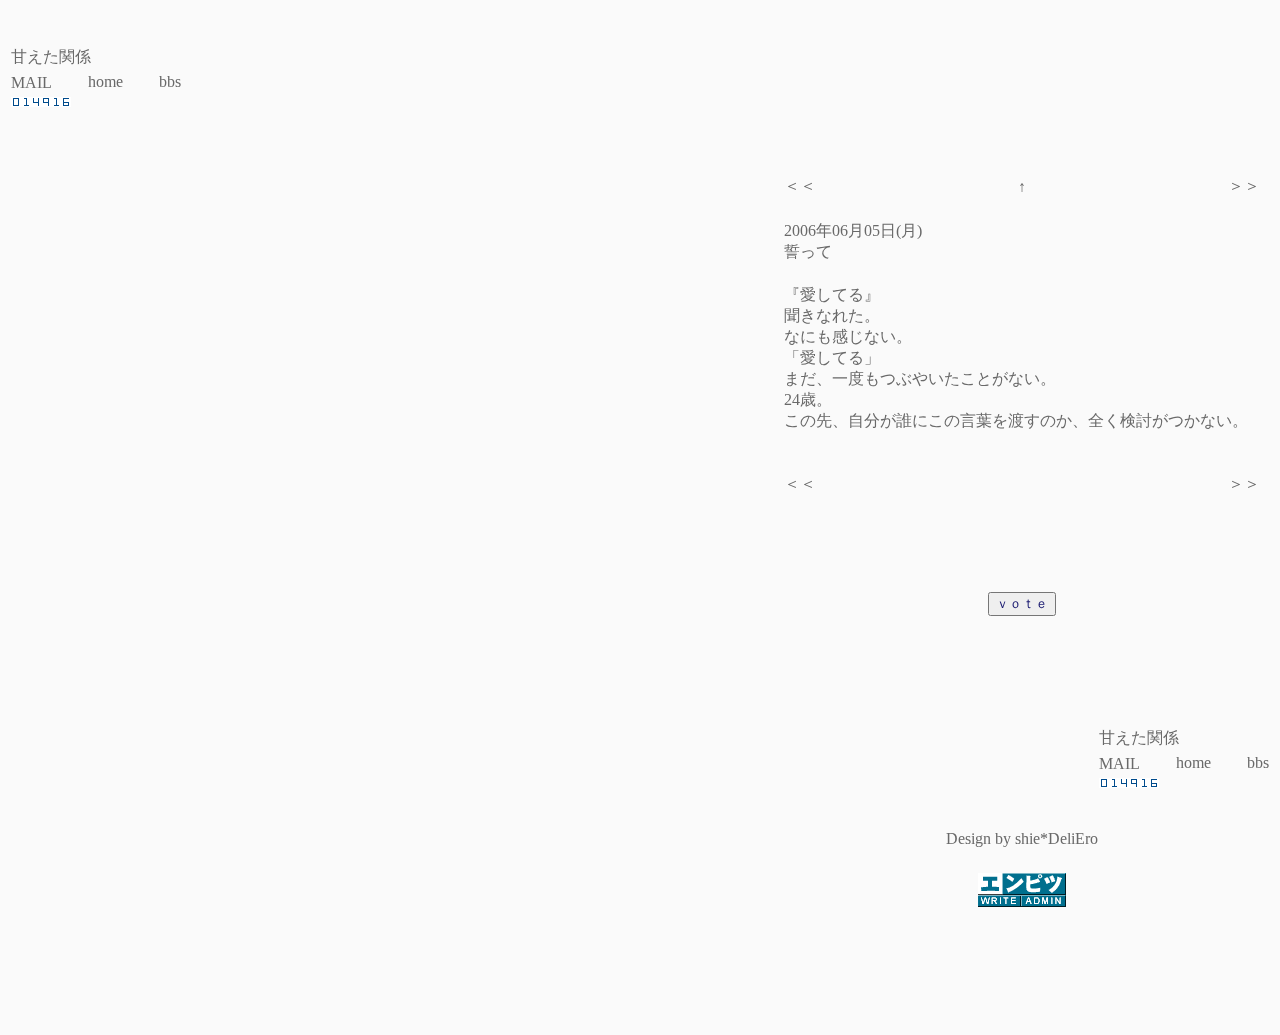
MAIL (31, 82)
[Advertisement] (640, 979)
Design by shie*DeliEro (1022, 838)
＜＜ (800, 185)
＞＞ (1244, 185)
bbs (170, 81)
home (105, 81)
